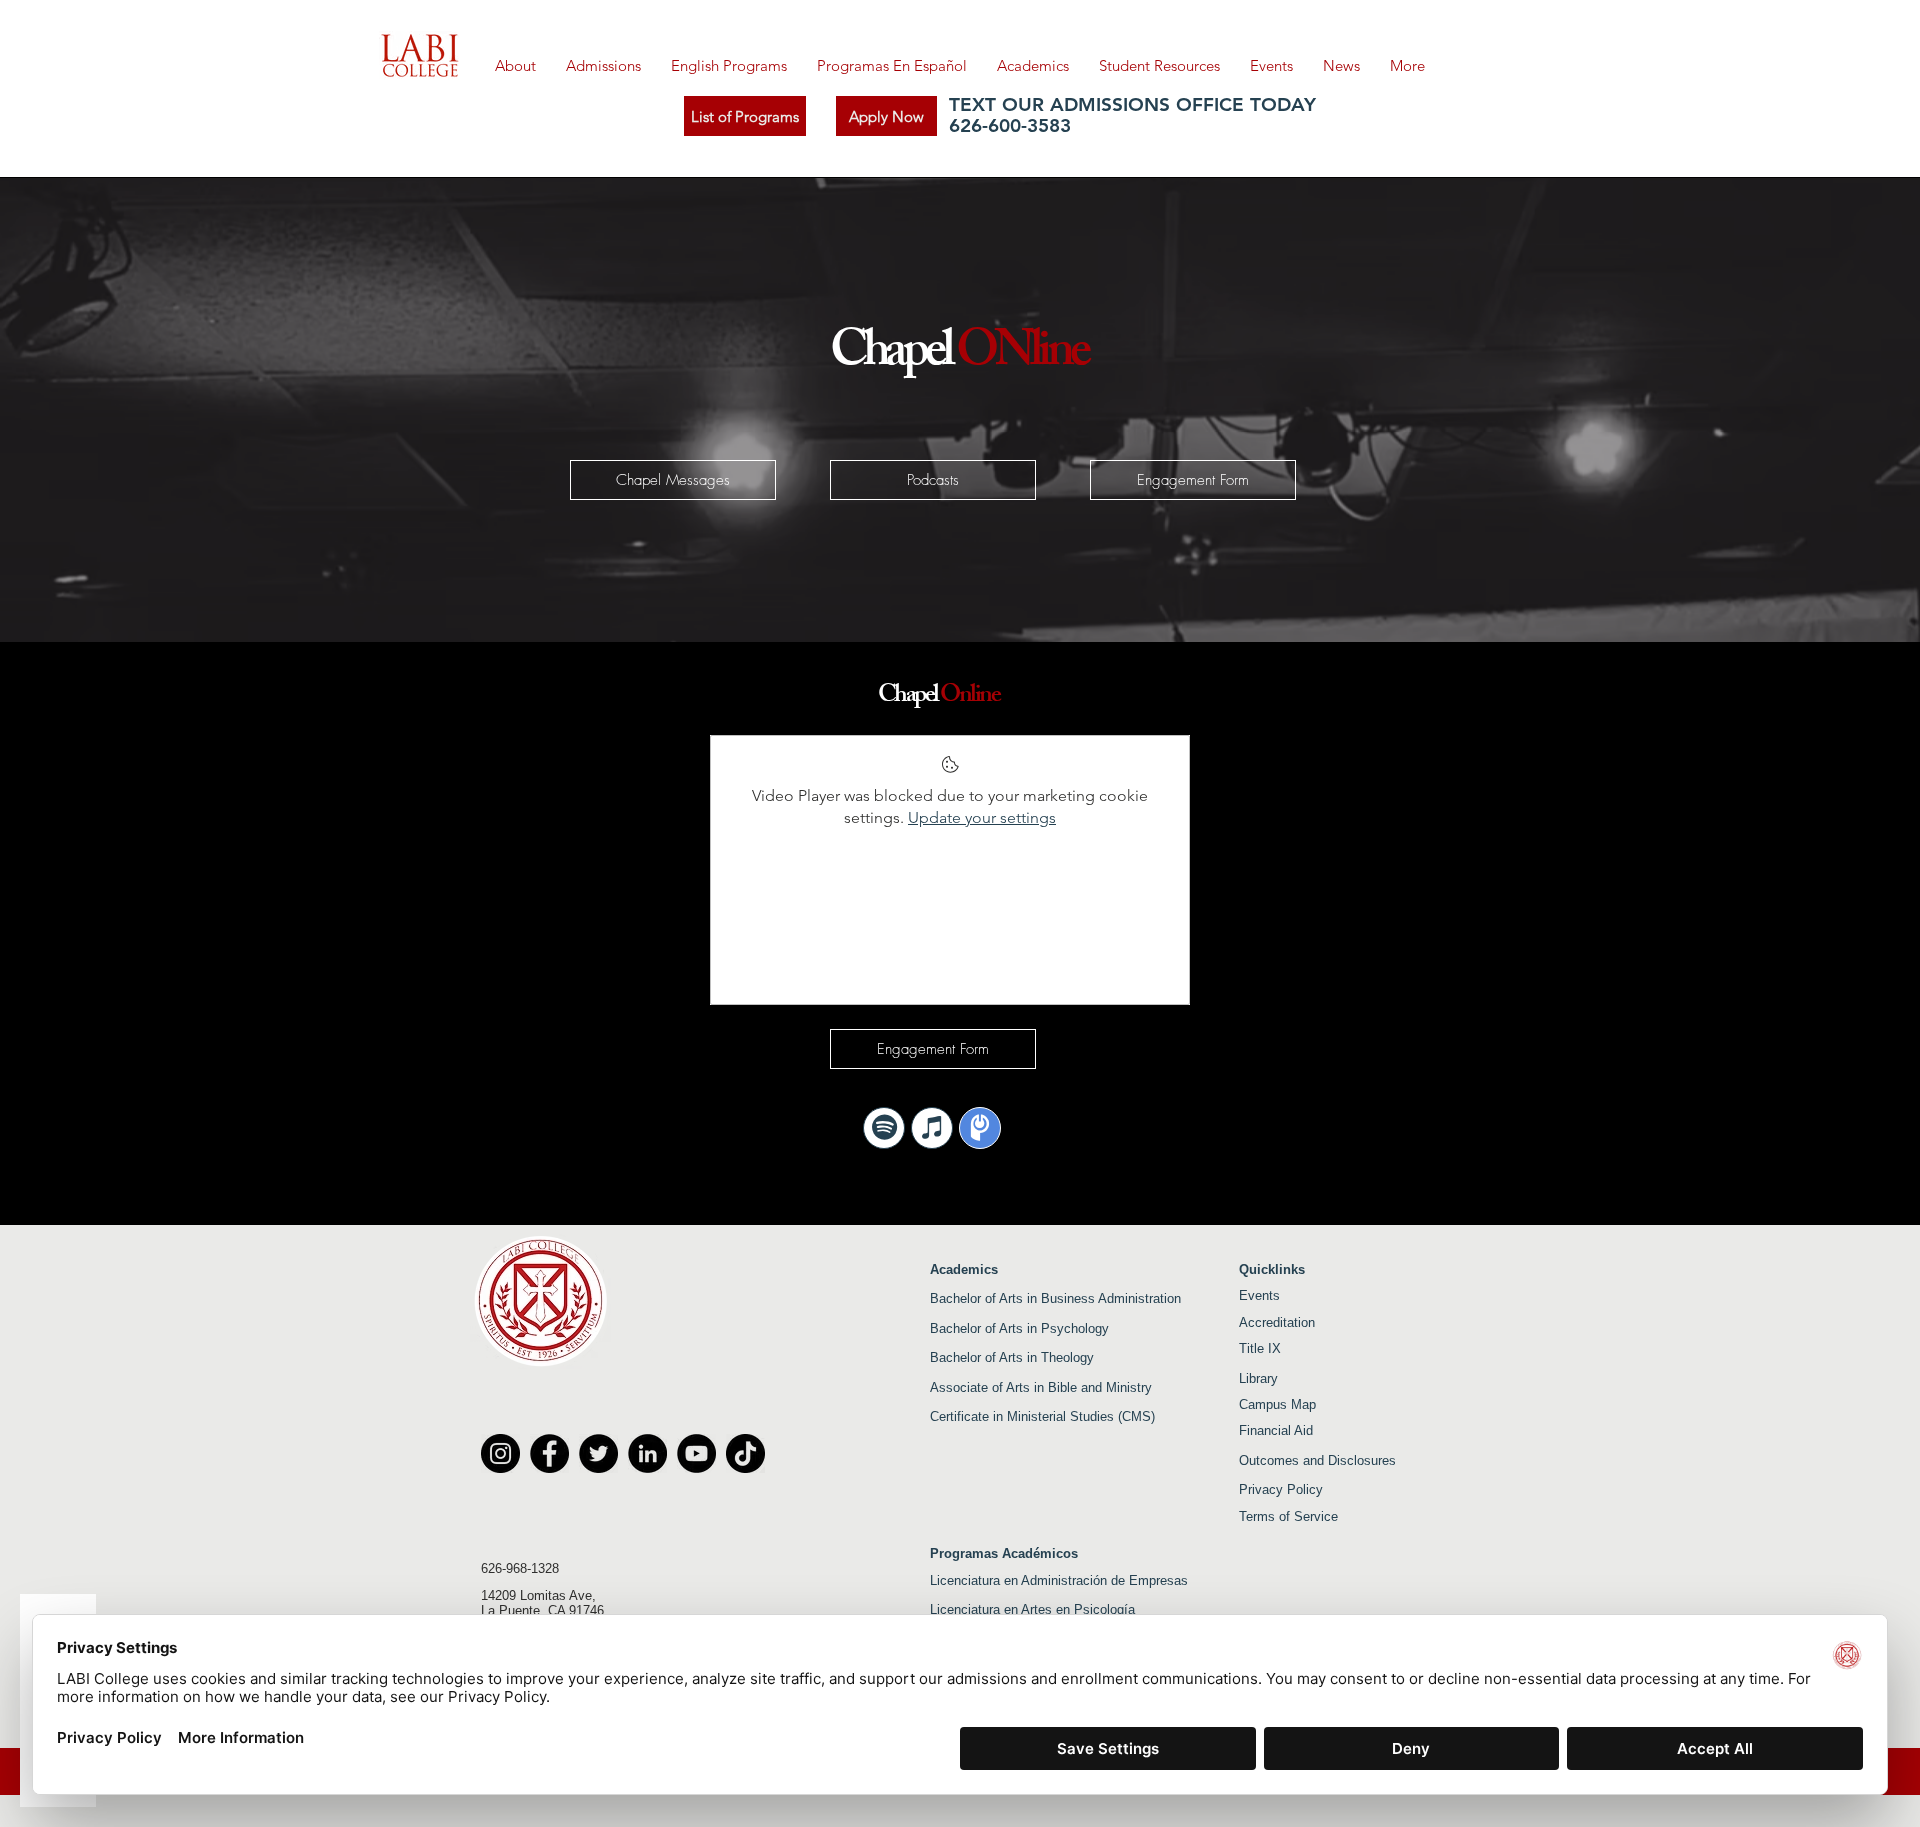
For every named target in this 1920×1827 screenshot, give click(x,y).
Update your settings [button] (982, 817)
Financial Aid (1276, 1430)
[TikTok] (745, 1453)
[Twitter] (598, 1453)
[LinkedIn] (647, 1453)
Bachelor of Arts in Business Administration (1055, 1298)
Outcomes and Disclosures (1317, 1460)
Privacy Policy (1281, 1489)
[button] (729, 66)
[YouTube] (696, 1453)
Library (1260, 1378)
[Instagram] (500, 1453)
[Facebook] (549, 1453)
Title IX (1260, 1348)
